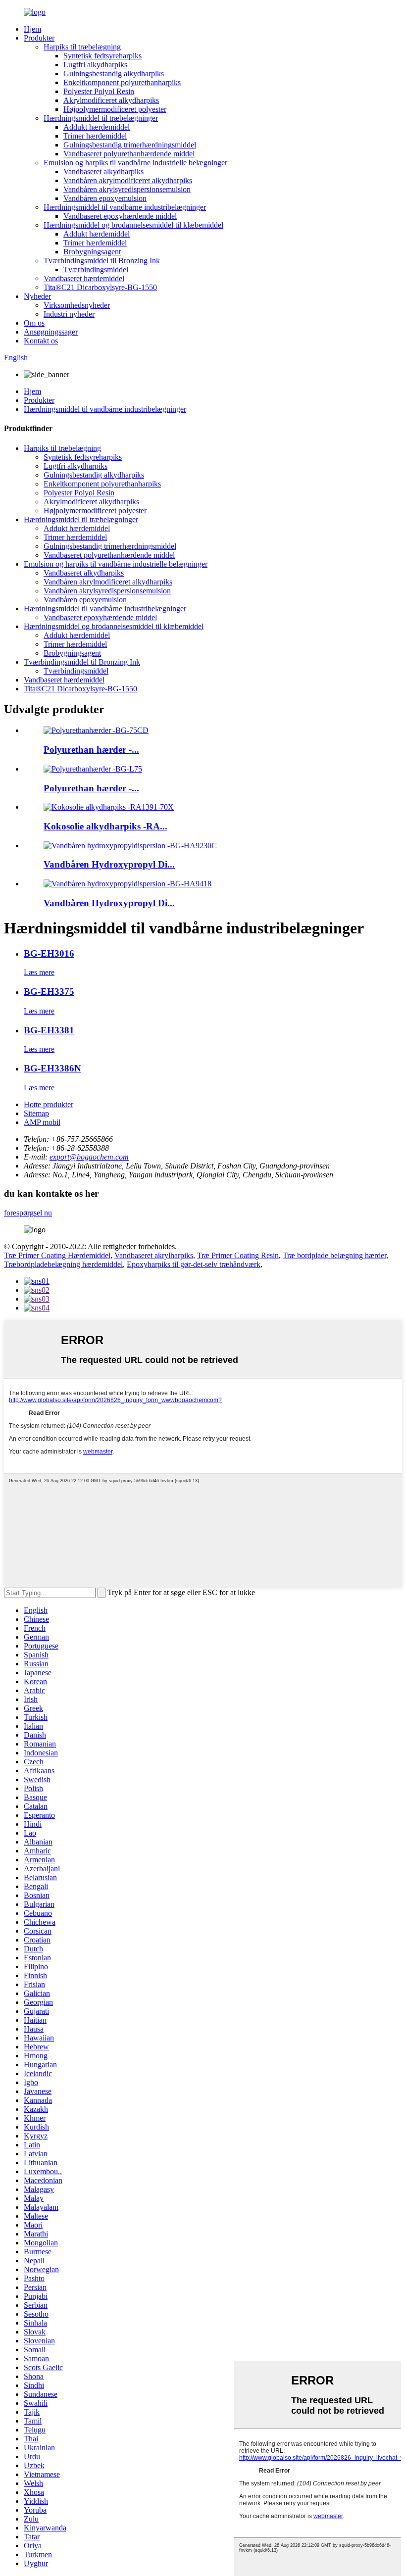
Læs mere (39, 972)
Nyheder (37, 296)
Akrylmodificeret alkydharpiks (111, 100)
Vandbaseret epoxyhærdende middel (120, 216)
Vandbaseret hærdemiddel (84, 278)
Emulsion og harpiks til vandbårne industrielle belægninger (135, 163)
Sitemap (36, 1113)
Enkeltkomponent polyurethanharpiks (122, 82)
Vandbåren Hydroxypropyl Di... (109, 864)
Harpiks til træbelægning (82, 47)
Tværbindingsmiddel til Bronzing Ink (102, 261)
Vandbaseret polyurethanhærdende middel (129, 154)
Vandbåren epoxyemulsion (105, 198)
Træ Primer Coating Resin (238, 1255)
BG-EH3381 (49, 1030)
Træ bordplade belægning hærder (334, 1255)
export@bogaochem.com (89, 1157)
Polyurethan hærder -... (91, 750)
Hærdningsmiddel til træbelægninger (101, 118)
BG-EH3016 (49, 953)
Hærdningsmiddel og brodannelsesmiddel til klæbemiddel (133, 225)
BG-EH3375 (49, 992)
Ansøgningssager (51, 332)
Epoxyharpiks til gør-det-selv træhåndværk (194, 1264)
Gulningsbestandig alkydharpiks (114, 73)
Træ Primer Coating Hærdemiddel (57, 1255)
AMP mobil (42, 1122)
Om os (34, 323)
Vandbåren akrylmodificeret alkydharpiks (128, 180)
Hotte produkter (49, 1104)
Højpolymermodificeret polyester (115, 109)
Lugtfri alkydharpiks (95, 65)
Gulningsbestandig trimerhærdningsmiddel (130, 145)
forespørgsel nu (28, 1213)
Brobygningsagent (92, 252)
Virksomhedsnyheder (77, 305)
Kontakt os (41, 341)
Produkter (39, 38)
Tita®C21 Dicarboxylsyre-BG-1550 (100, 287)
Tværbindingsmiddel (96, 269)
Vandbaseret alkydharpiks (103, 171)
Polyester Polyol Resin (99, 91)
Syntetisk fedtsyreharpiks (102, 56)
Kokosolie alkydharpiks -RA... (105, 826)
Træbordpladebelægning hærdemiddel (63, 1264)
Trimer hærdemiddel (95, 136)
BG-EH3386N (52, 1068)
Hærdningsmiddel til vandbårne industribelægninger (125, 207)
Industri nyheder (69, 314)
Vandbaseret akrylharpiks (154, 1255)
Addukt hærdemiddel (97, 127)
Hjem (32, 29)
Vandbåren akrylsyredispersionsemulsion (127, 189)
